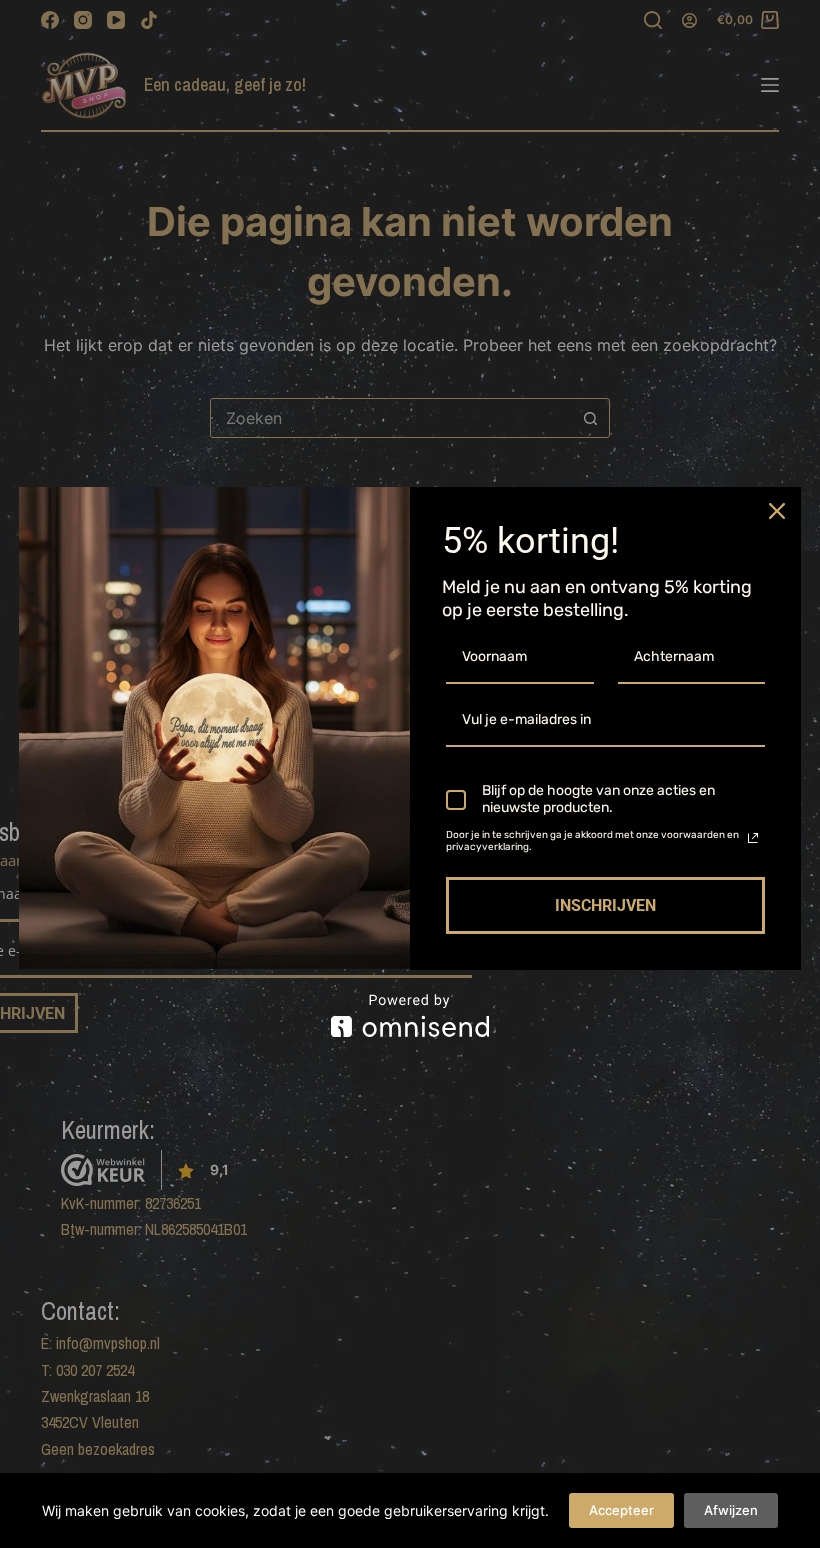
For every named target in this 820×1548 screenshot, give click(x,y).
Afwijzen (731, 1510)
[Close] (777, 511)
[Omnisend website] (410, 1015)
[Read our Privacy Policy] (753, 838)
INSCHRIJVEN (605, 905)
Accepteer (621, 1510)
